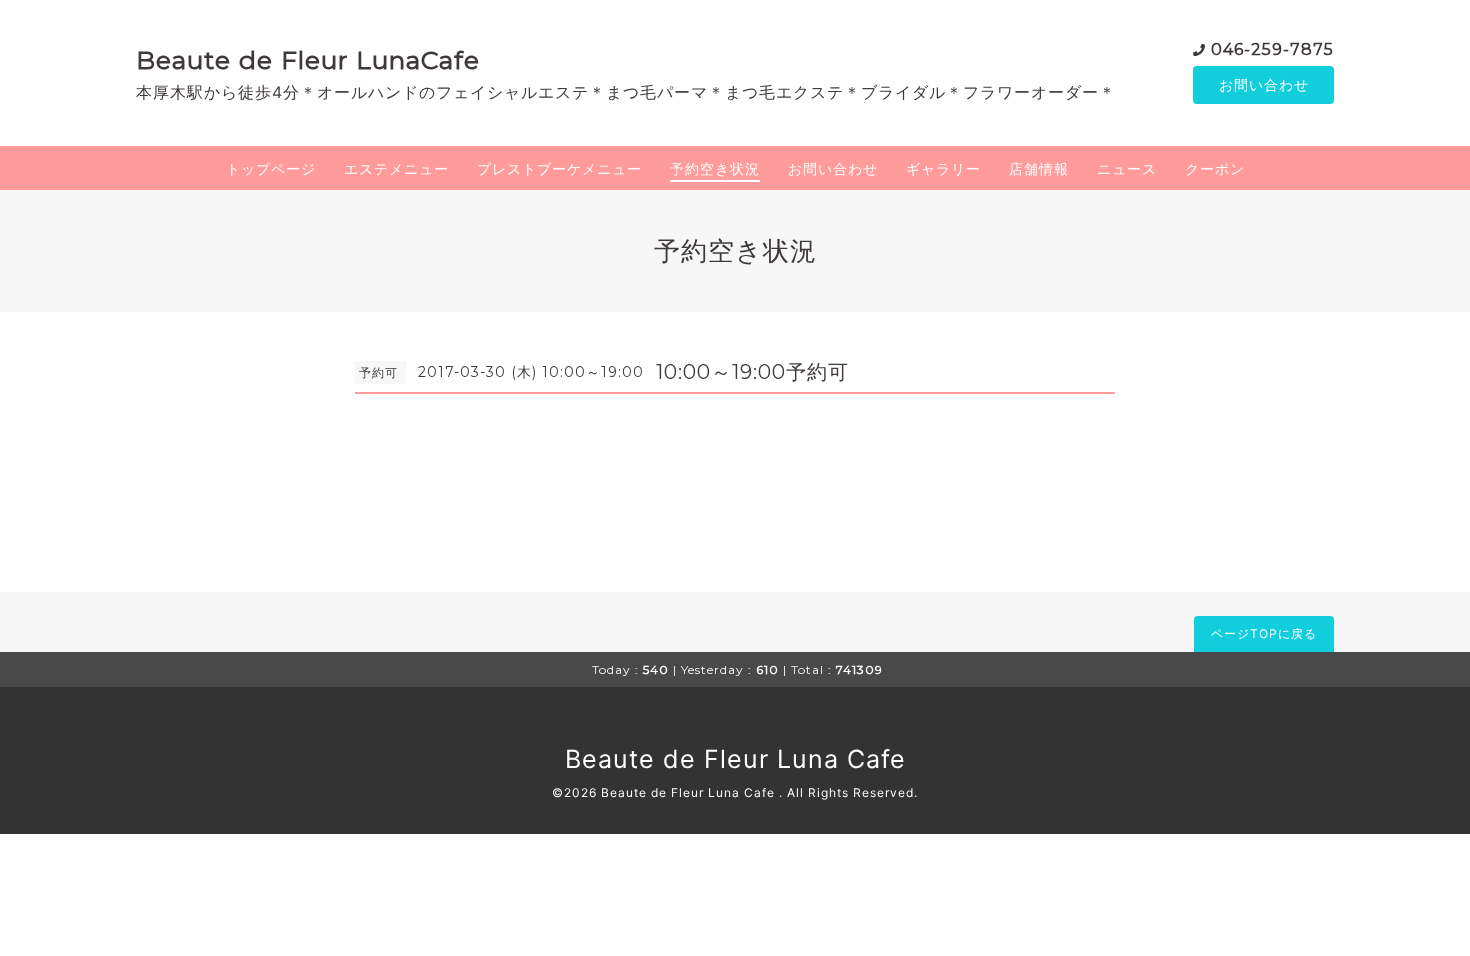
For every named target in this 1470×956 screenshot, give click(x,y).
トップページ (271, 168)
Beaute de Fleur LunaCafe (308, 60)
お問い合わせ (1264, 84)
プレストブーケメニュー (559, 168)
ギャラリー (943, 168)
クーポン (1215, 168)
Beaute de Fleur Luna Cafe (735, 759)
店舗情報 (1039, 168)
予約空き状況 (715, 168)
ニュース (1127, 168)
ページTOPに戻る (1264, 633)
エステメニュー (396, 168)
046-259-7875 (1272, 49)
